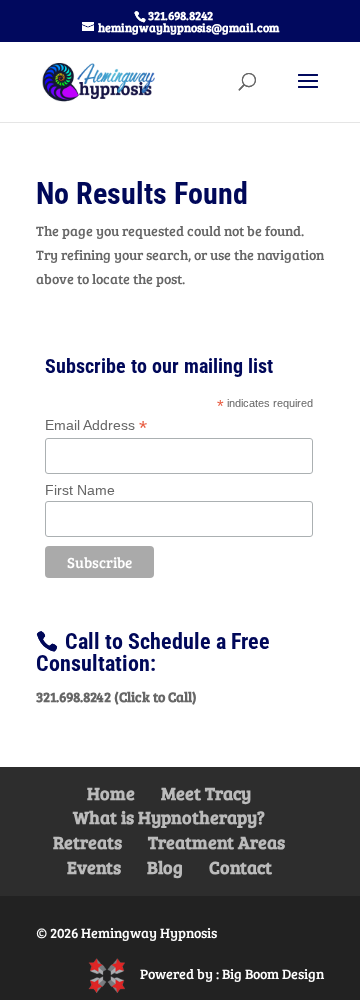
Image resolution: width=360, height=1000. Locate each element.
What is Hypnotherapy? (169, 817)
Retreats (87, 842)
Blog (165, 867)
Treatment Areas (216, 842)
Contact (240, 867)
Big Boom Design (273, 972)
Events (94, 867)
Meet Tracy (206, 793)
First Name (80, 490)
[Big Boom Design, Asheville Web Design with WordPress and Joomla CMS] (113, 972)
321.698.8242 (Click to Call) (116, 696)
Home (111, 793)
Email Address (96, 425)
